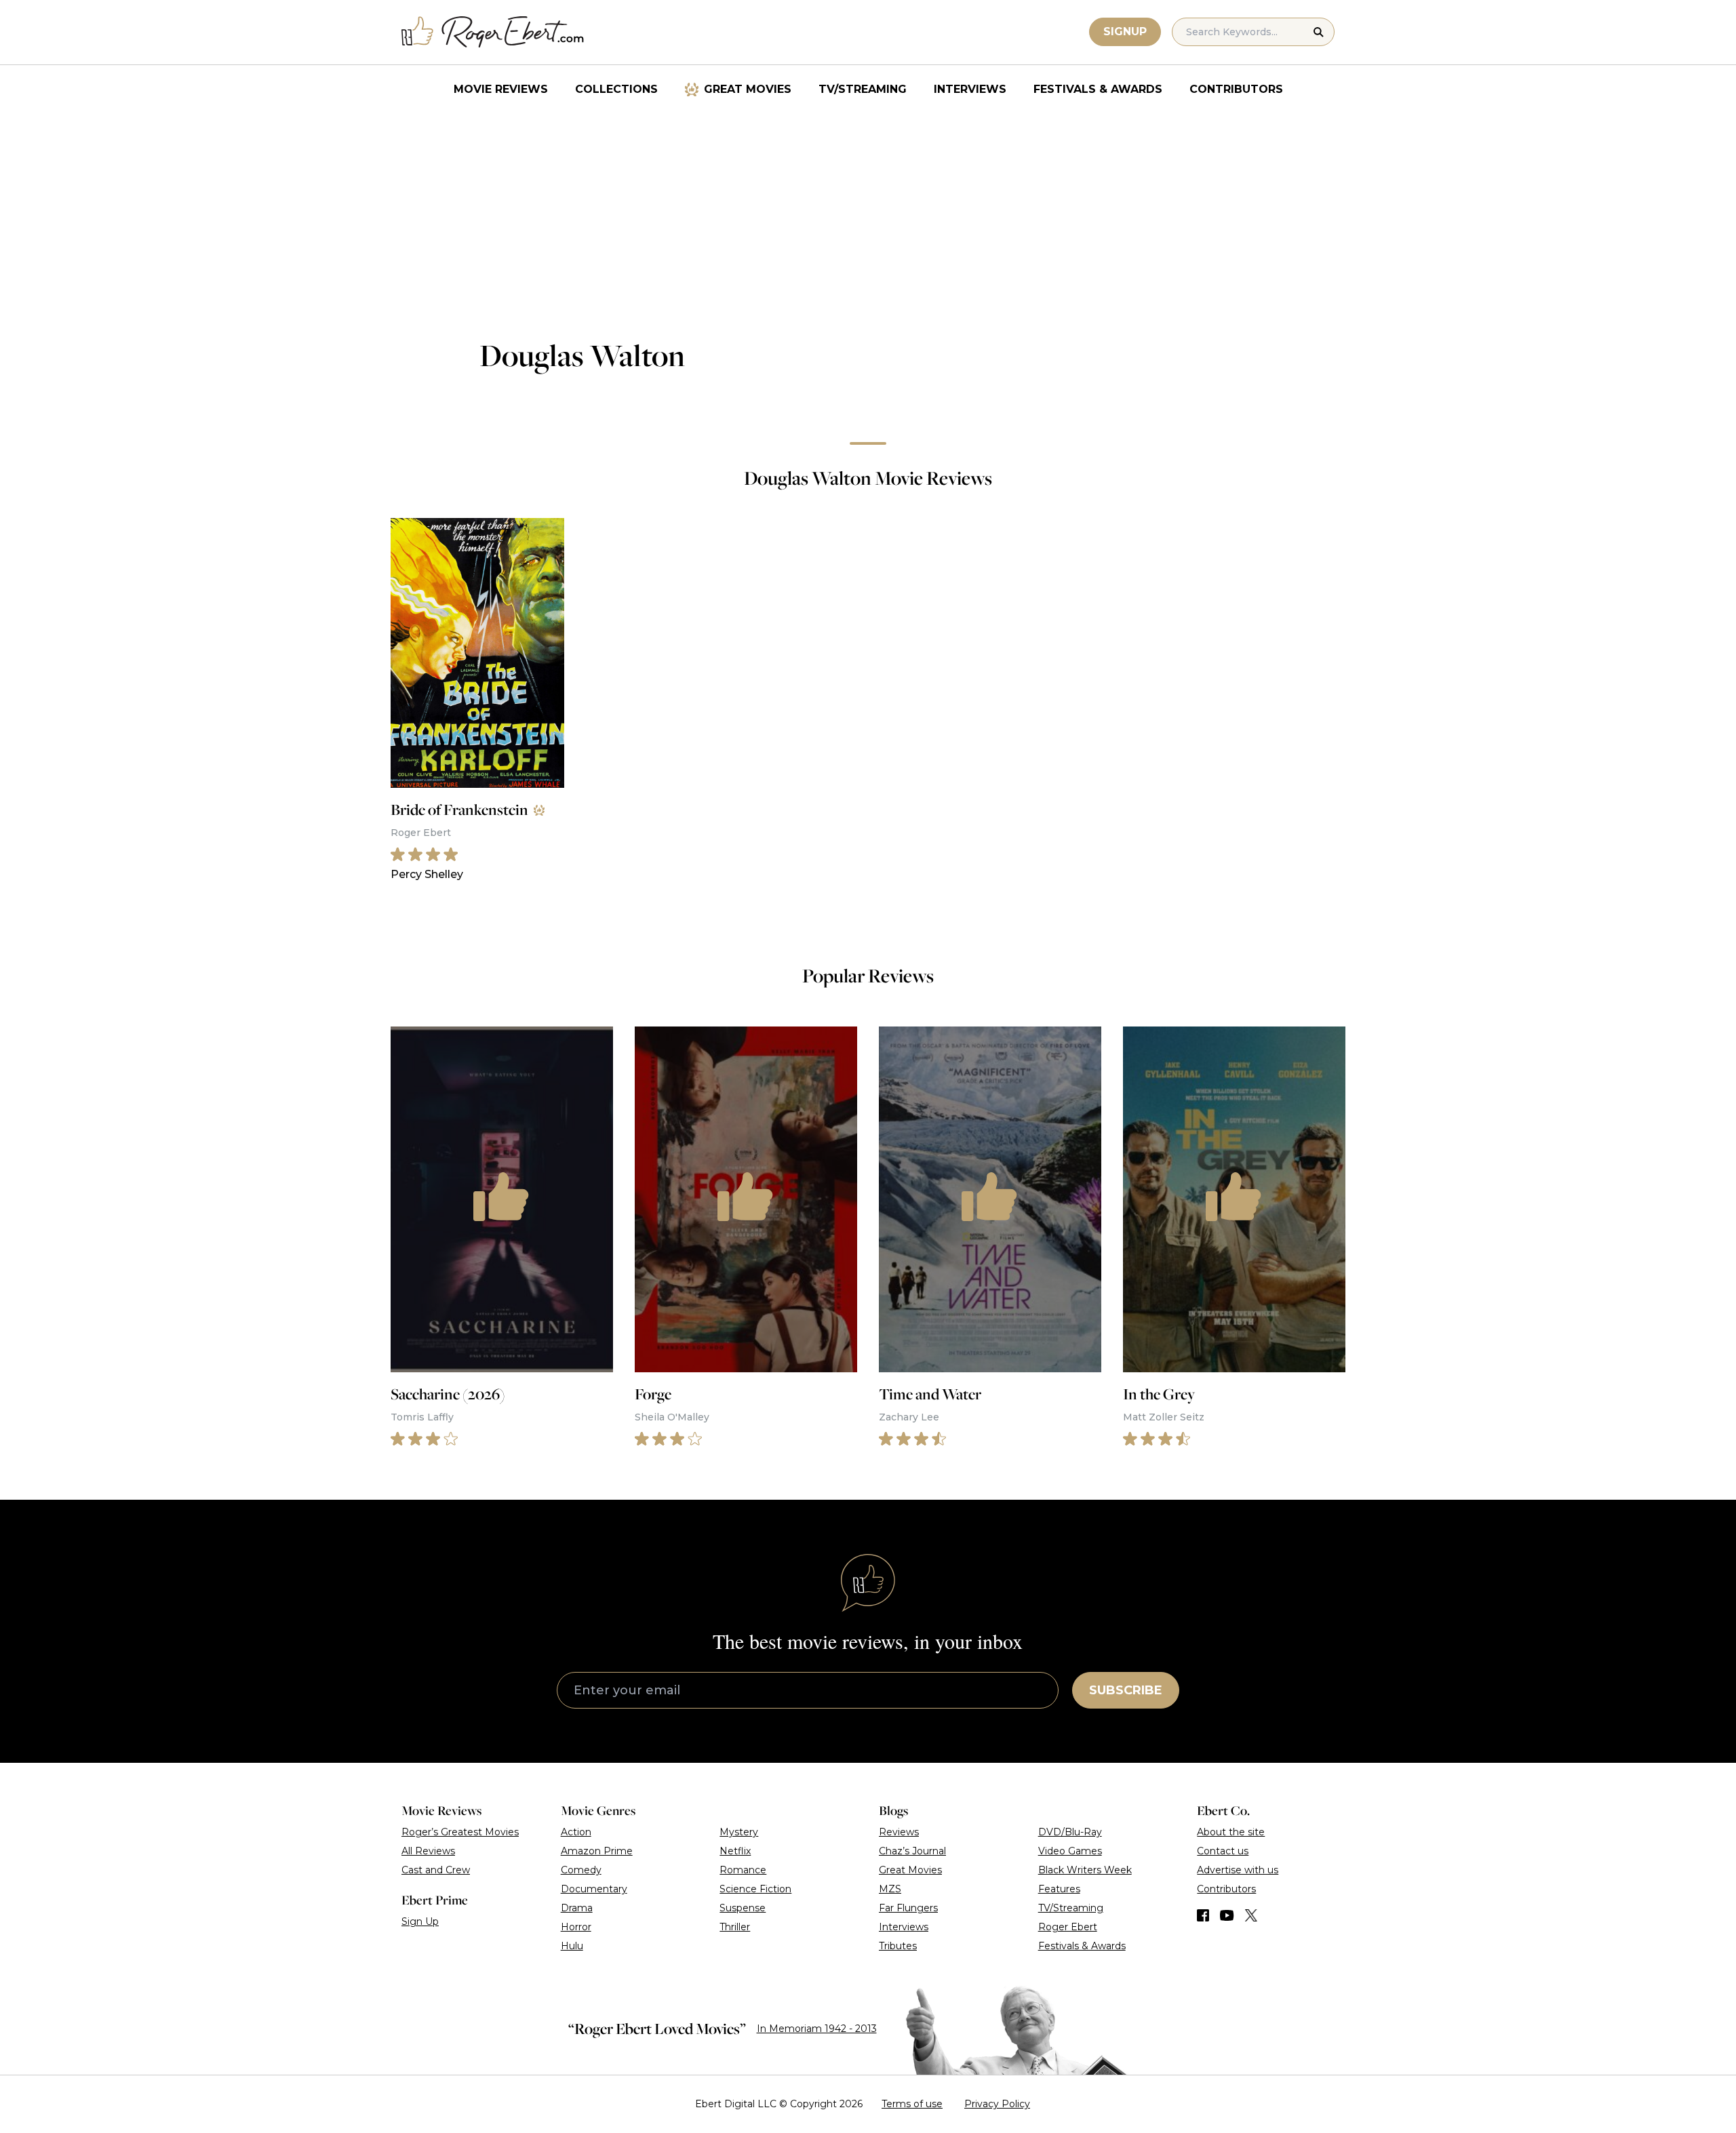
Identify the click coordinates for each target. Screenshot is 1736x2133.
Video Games (1070, 1851)
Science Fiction (755, 1889)
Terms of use (912, 2104)
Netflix (735, 1851)
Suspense (743, 1908)
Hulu (572, 1946)
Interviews (970, 89)
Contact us (1223, 1851)
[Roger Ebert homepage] (493, 32)
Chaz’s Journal (912, 1851)
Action (576, 1832)
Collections (616, 89)
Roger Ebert (1068, 1927)
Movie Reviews (501, 89)
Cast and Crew (436, 1870)
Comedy (581, 1870)
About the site (1231, 1832)
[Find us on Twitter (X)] (1251, 1915)
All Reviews (428, 1851)
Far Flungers (908, 1908)
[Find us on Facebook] (1203, 1915)
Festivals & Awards (1098, 89)
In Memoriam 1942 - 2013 (817, 2029)
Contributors (1236, 89)
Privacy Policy (997, 2104)
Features (1059, 1889)
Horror (576, 1927)
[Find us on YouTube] (1227, 1915)
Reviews (899, 1832)
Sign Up (420, 1921)
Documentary (594, 1889)
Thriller (735, 1927)
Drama (577, 1908)
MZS (890, 1889)
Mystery (739, 1832)
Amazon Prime (597, 1851)
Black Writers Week (1085, 1870)
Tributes (898, 1946)
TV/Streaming (863, 89)
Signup (1125, 32)
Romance (743, 1870)
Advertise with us (1238, 1870)
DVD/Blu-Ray (1070, 1832)
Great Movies (748, 89)
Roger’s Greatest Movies (460, 1832)
